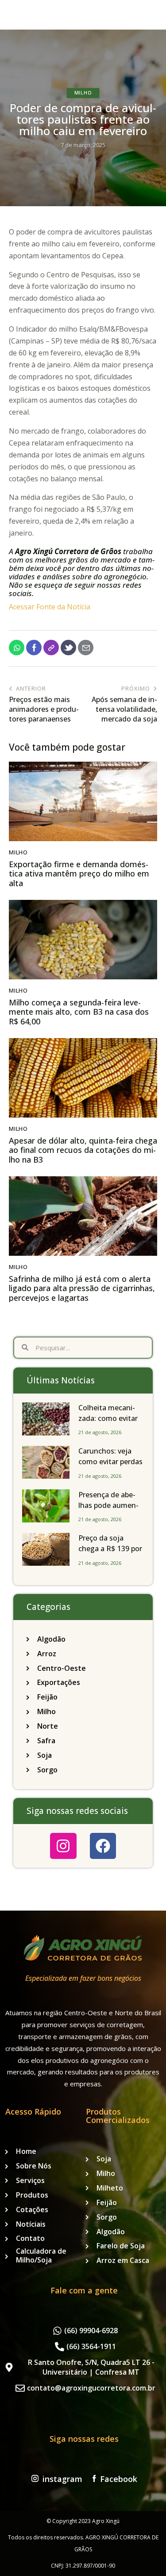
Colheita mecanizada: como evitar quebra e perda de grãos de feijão (108, 1424)
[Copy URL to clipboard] (51, 648)
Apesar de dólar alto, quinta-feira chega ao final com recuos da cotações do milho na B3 (83, 1150)
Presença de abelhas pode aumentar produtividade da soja (108, 1511)
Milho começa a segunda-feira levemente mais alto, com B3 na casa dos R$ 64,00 (79, 1012)
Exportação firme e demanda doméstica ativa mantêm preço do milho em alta (79, 874)
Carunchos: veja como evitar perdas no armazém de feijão (110, 1467)
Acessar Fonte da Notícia (50, 607)
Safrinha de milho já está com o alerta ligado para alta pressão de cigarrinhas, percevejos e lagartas (82, 1289)
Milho (83, 93)
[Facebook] (103, 1846)
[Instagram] (63, 1846)
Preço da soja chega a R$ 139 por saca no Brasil (110, 1549)
